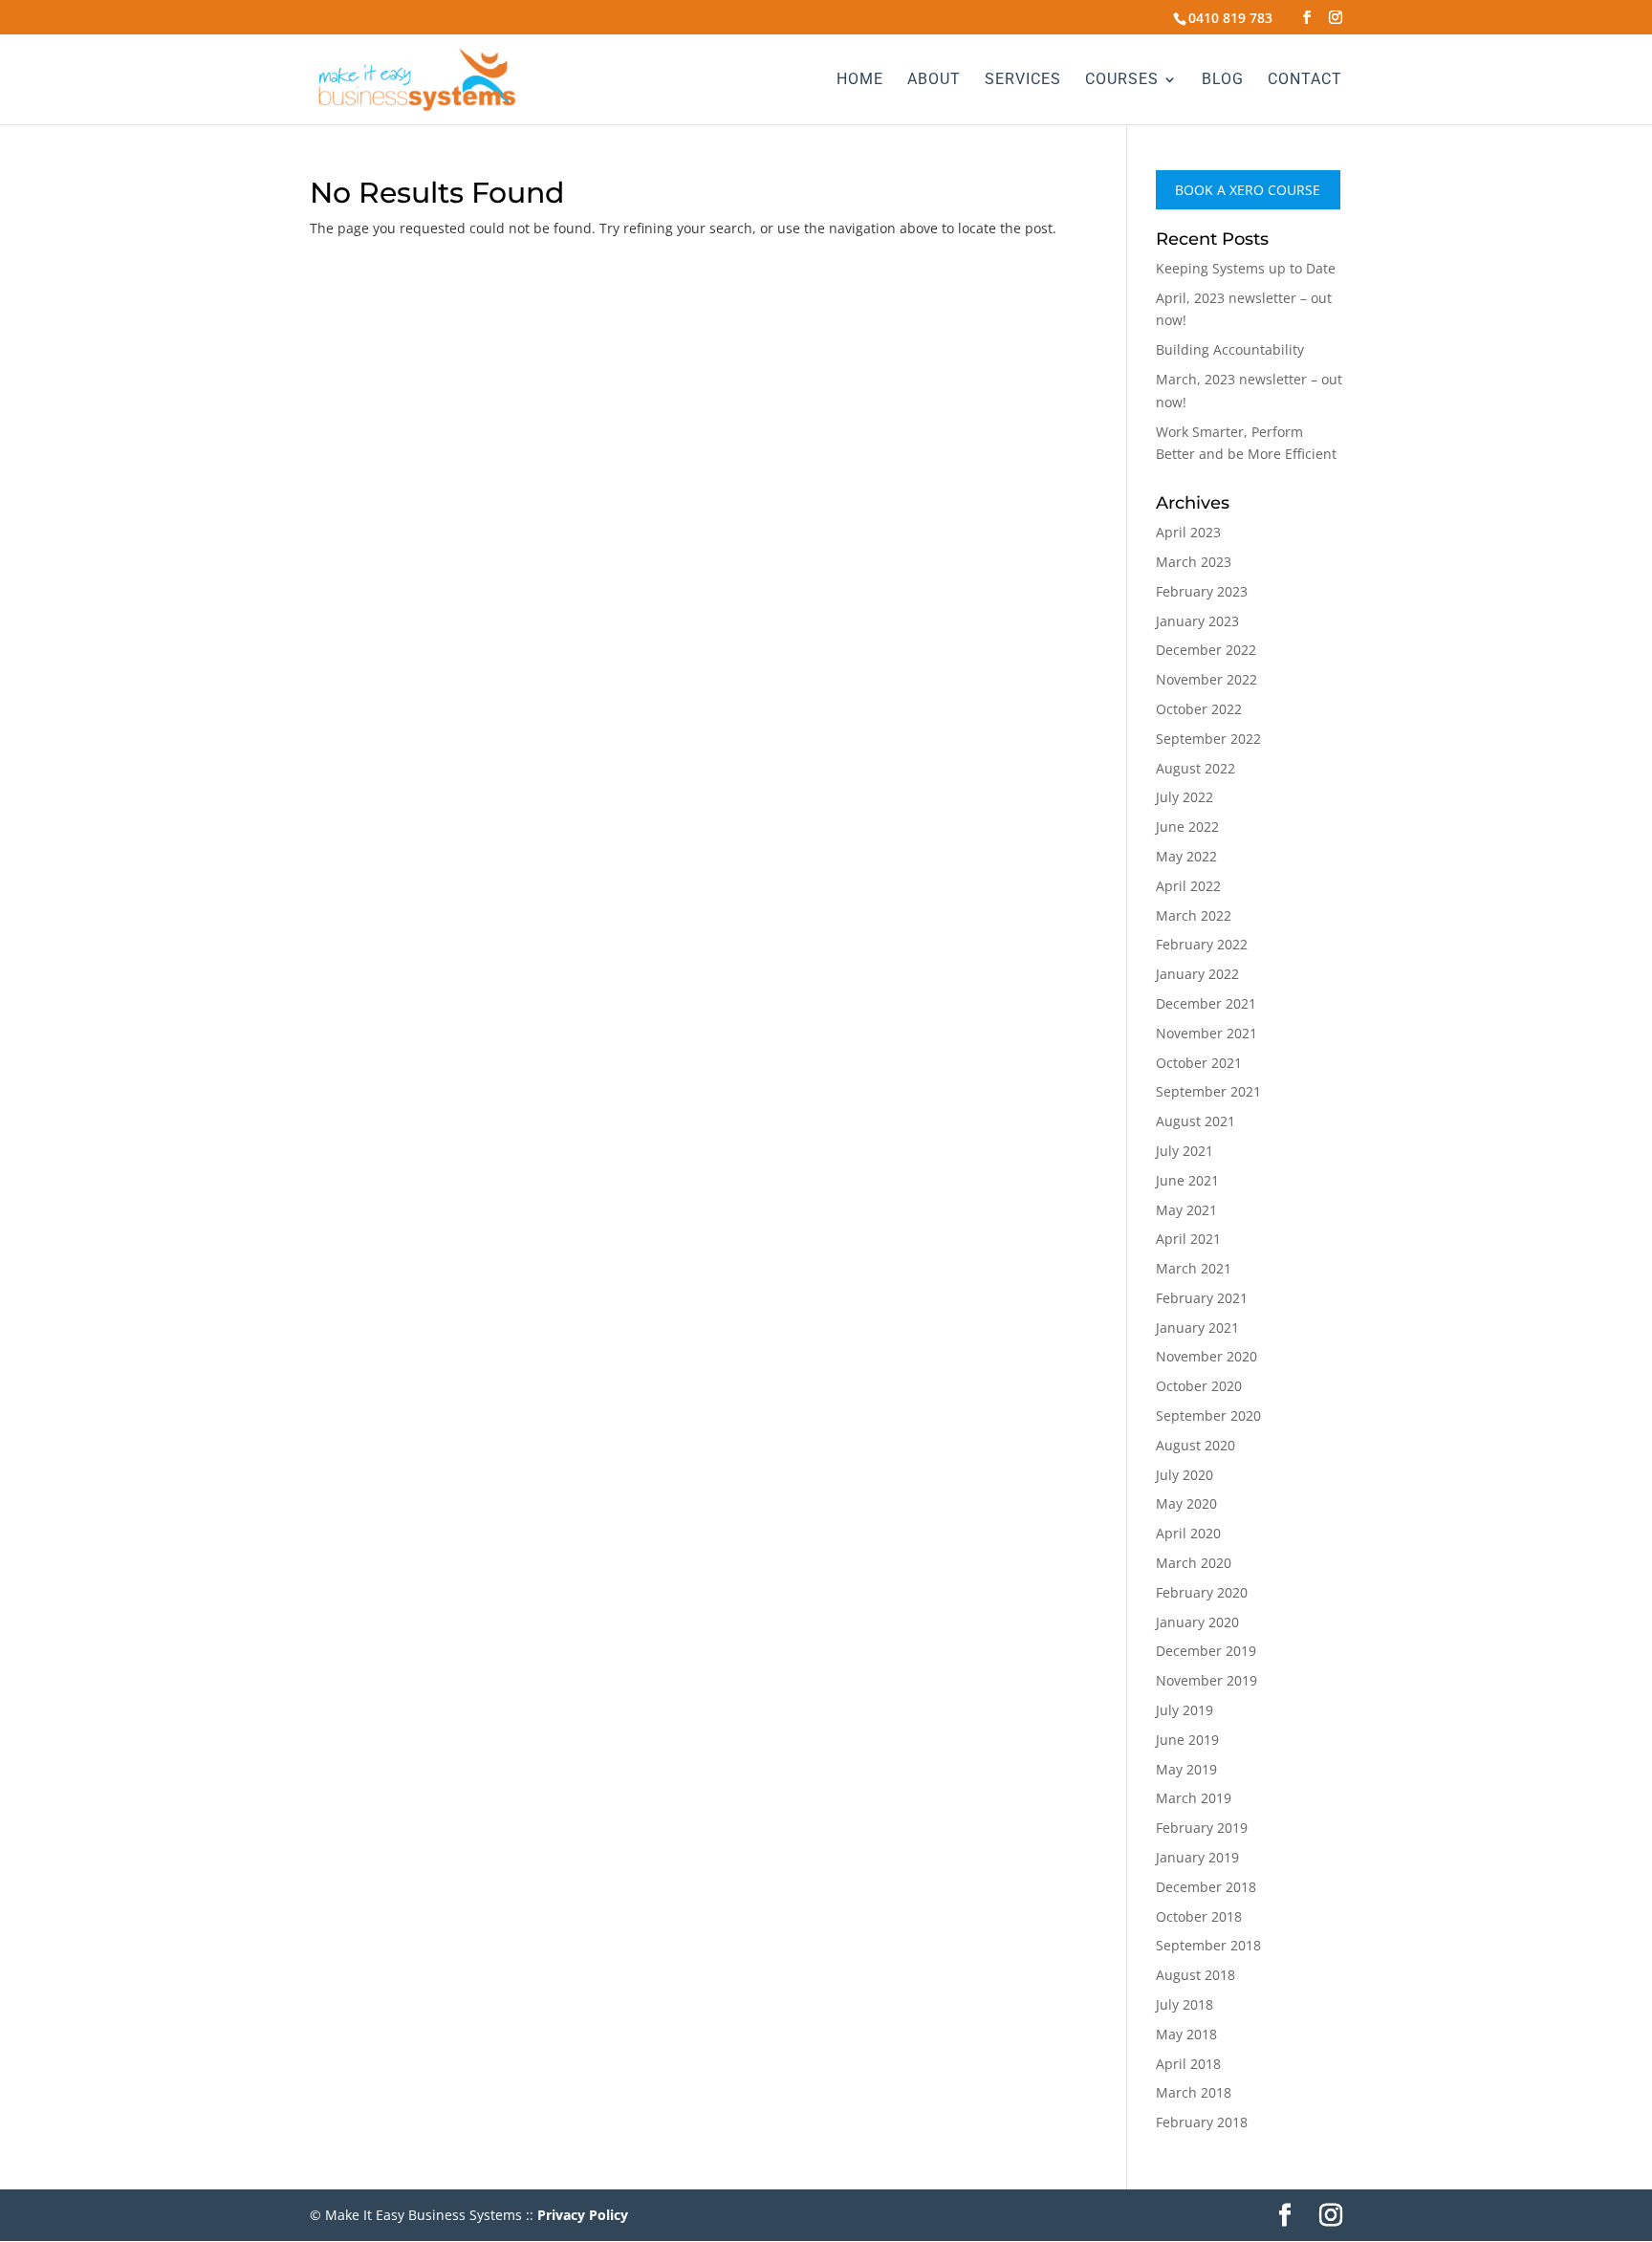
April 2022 (1188, 886)
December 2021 (1206, 1003)
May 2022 (1186, 856)
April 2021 (1188, 1239)
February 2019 (1202, 1828)
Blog (1223, 80)
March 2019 (1194, 1798)
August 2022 (1196, 768)
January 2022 (1197, 974)
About (934, 80)
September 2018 (1208, 1945)
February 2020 (1202, 1592)
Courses (1122, 80)
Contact (1305, 80)
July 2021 (1185, 1151)
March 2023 (1194, 562)
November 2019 (1206, 1680)
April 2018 (1188, 2064)
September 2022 (1208, 739)
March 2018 (1194, 2092)
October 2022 (1199, 709)
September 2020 (1208, 1415)
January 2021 (1197, 1328)
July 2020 (1185, 1475)
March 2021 (1194, 1268)
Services (1023, 80)
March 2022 (1194, 915)
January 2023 (1197, 621)
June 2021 (1187, 1180)
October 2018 (1199, 1916)
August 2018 (1196, 1975)
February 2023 (1202, 591)
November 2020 (1206, 1356)
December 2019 (1206, 1651)
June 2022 (1187, 827)
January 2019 (1197, 1857)
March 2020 (1194, 1563)
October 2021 (1199, 1063)
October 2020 (1199, 1386)
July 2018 (1185, 2004)
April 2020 (1188, 1533)
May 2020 (1186, 1503)
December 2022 (1206, 650)
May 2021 (1186, 1210)
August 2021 (1196, 1121)
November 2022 (1206, 679)
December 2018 (1206, 1887)
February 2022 (1202, 944)
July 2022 (1185, 797)
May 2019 (1186, 1769)
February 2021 (1202, 1298)
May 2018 (1186, 2034)
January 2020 (1197, 1622)
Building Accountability (1230, 349)
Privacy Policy (583, 2215)
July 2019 (1185, 1710)
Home (860, 80)
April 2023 (1188, 532)
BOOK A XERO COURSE (1248, 190)
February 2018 (1202, 2122)
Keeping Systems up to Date (1246, 268)
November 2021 (1206, 1033)
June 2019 (1187, 1740)
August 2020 (1196, 1445)
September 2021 (1208, 1091)
